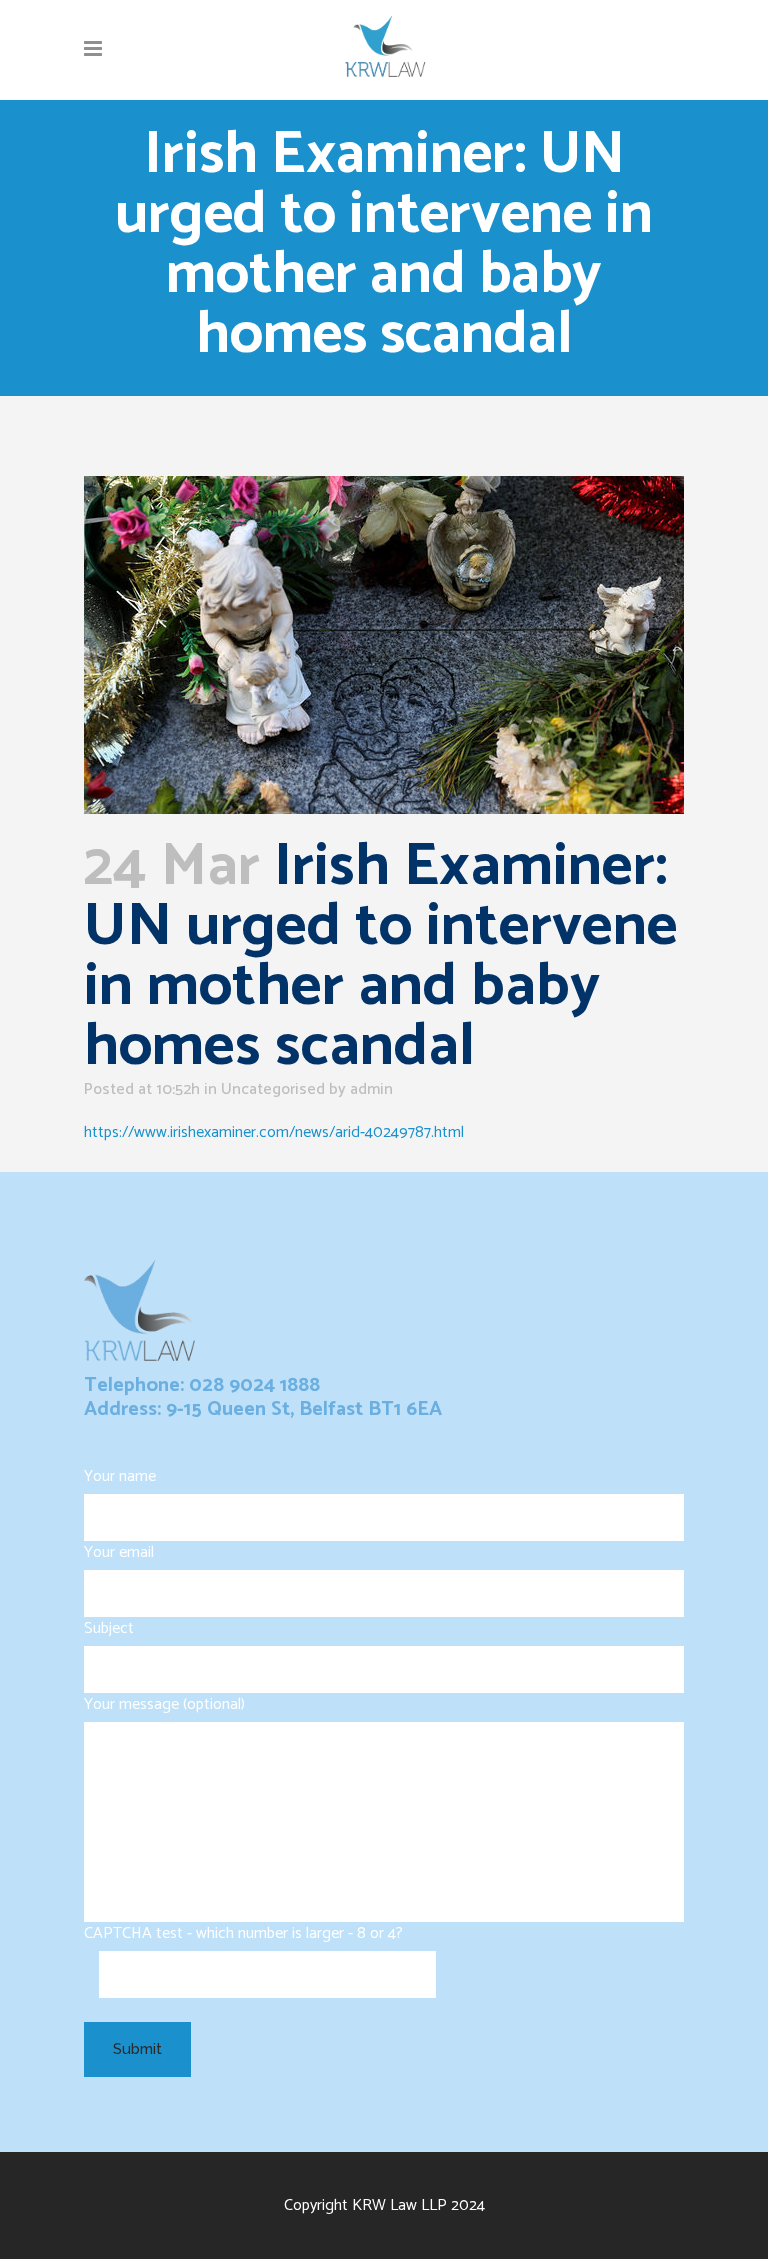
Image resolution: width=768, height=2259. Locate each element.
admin (371, 1089)
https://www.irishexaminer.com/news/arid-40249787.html (274, 1132)
